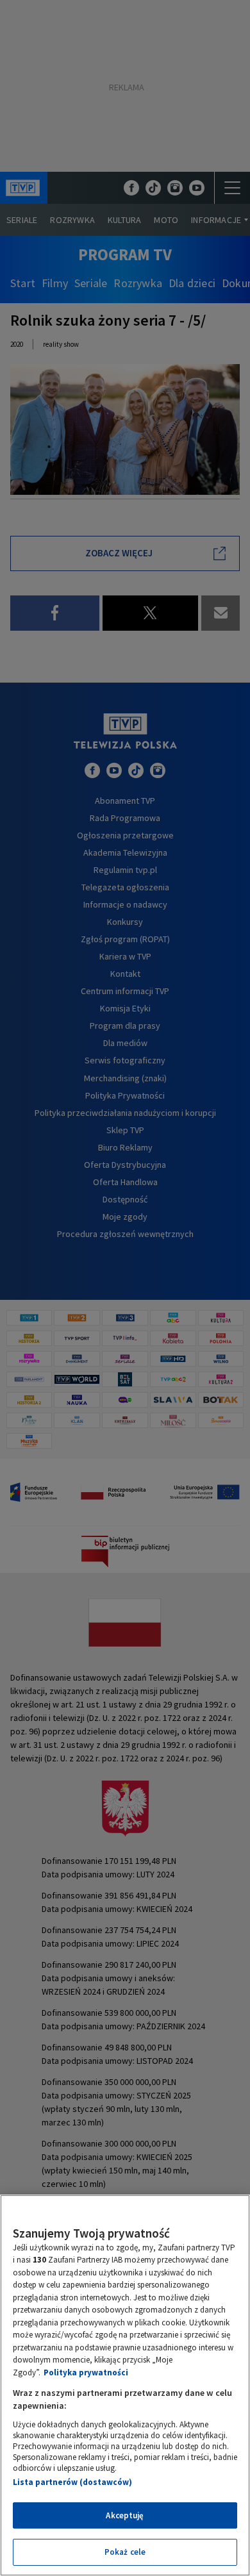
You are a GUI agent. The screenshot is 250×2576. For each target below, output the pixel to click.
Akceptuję (125, 2515)
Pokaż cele (125, 2552)
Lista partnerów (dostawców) (72, 2482)
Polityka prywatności (86, 2372)
